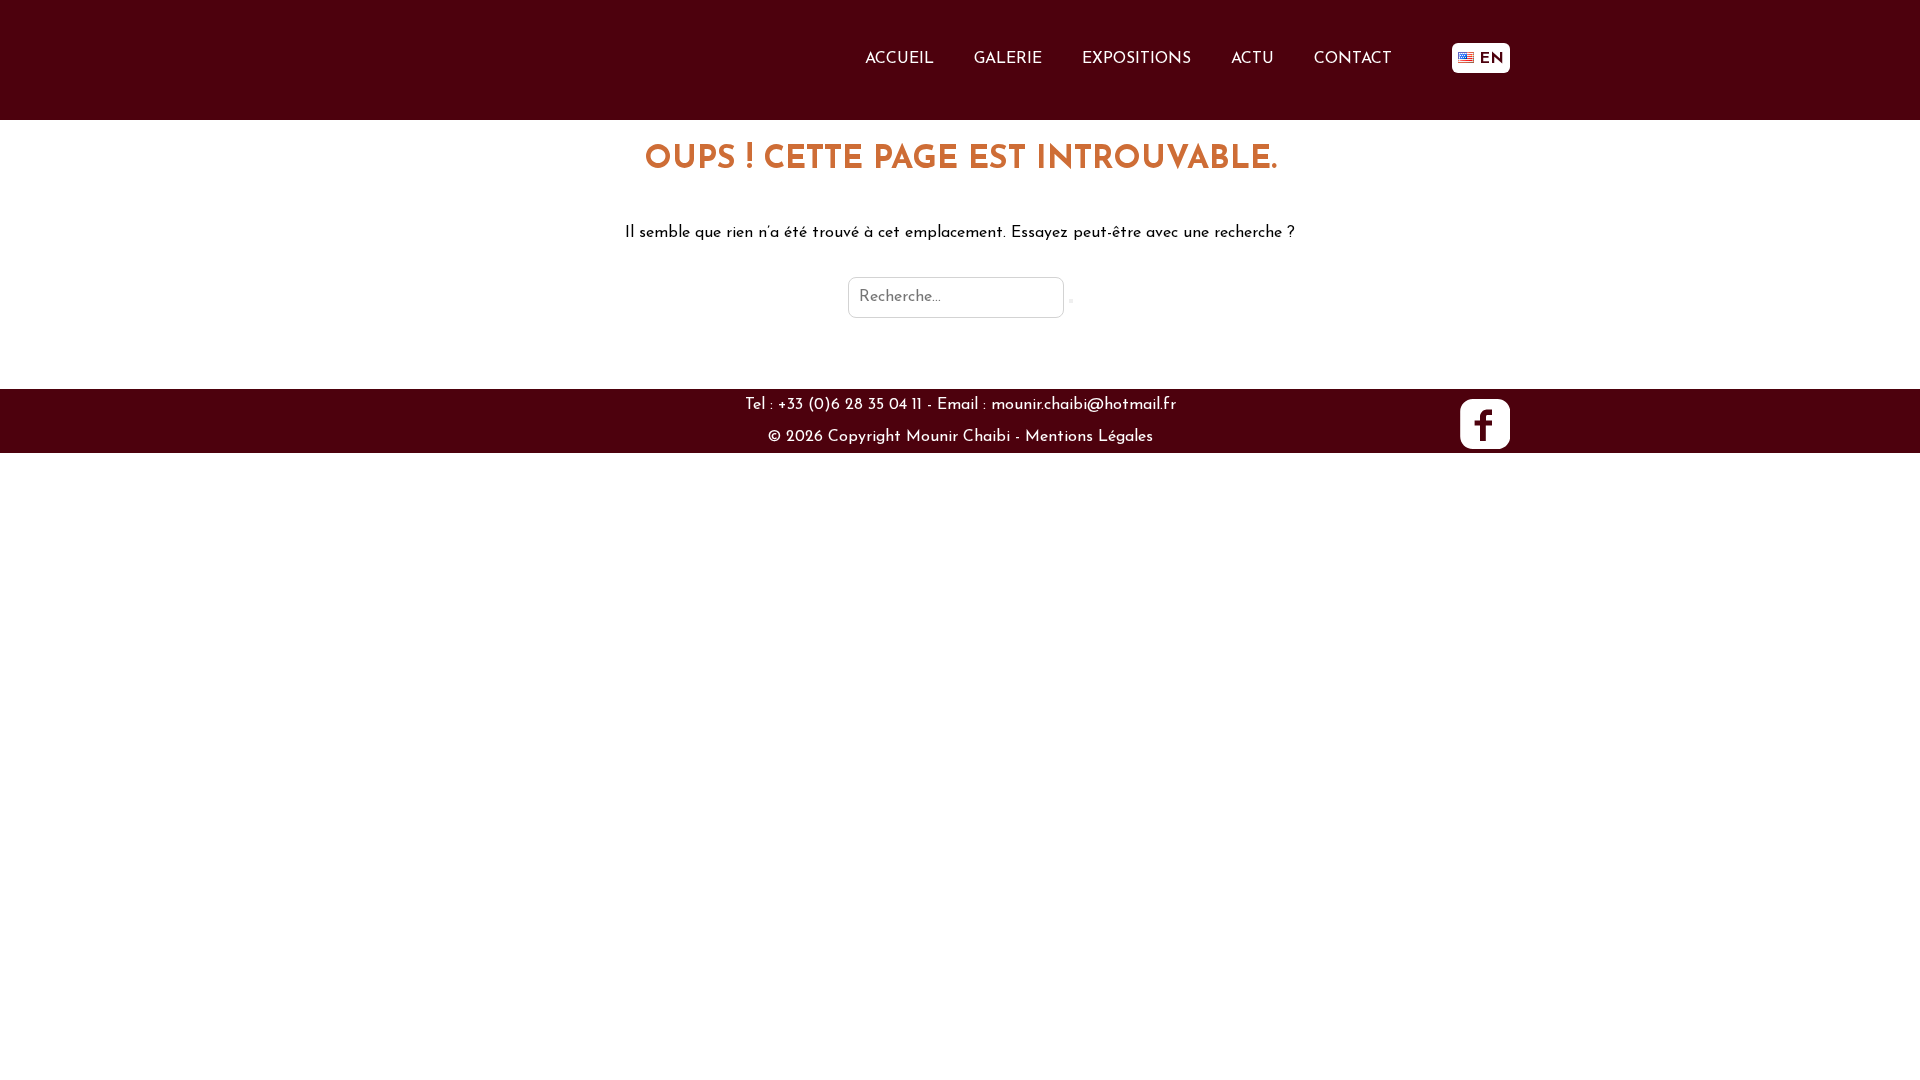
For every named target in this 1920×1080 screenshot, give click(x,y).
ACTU (1252, 59)
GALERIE (1008, 59)
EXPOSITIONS (1136, 59)
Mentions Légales (1089, 437)
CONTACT (1353, 59)
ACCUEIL (899, 59)
